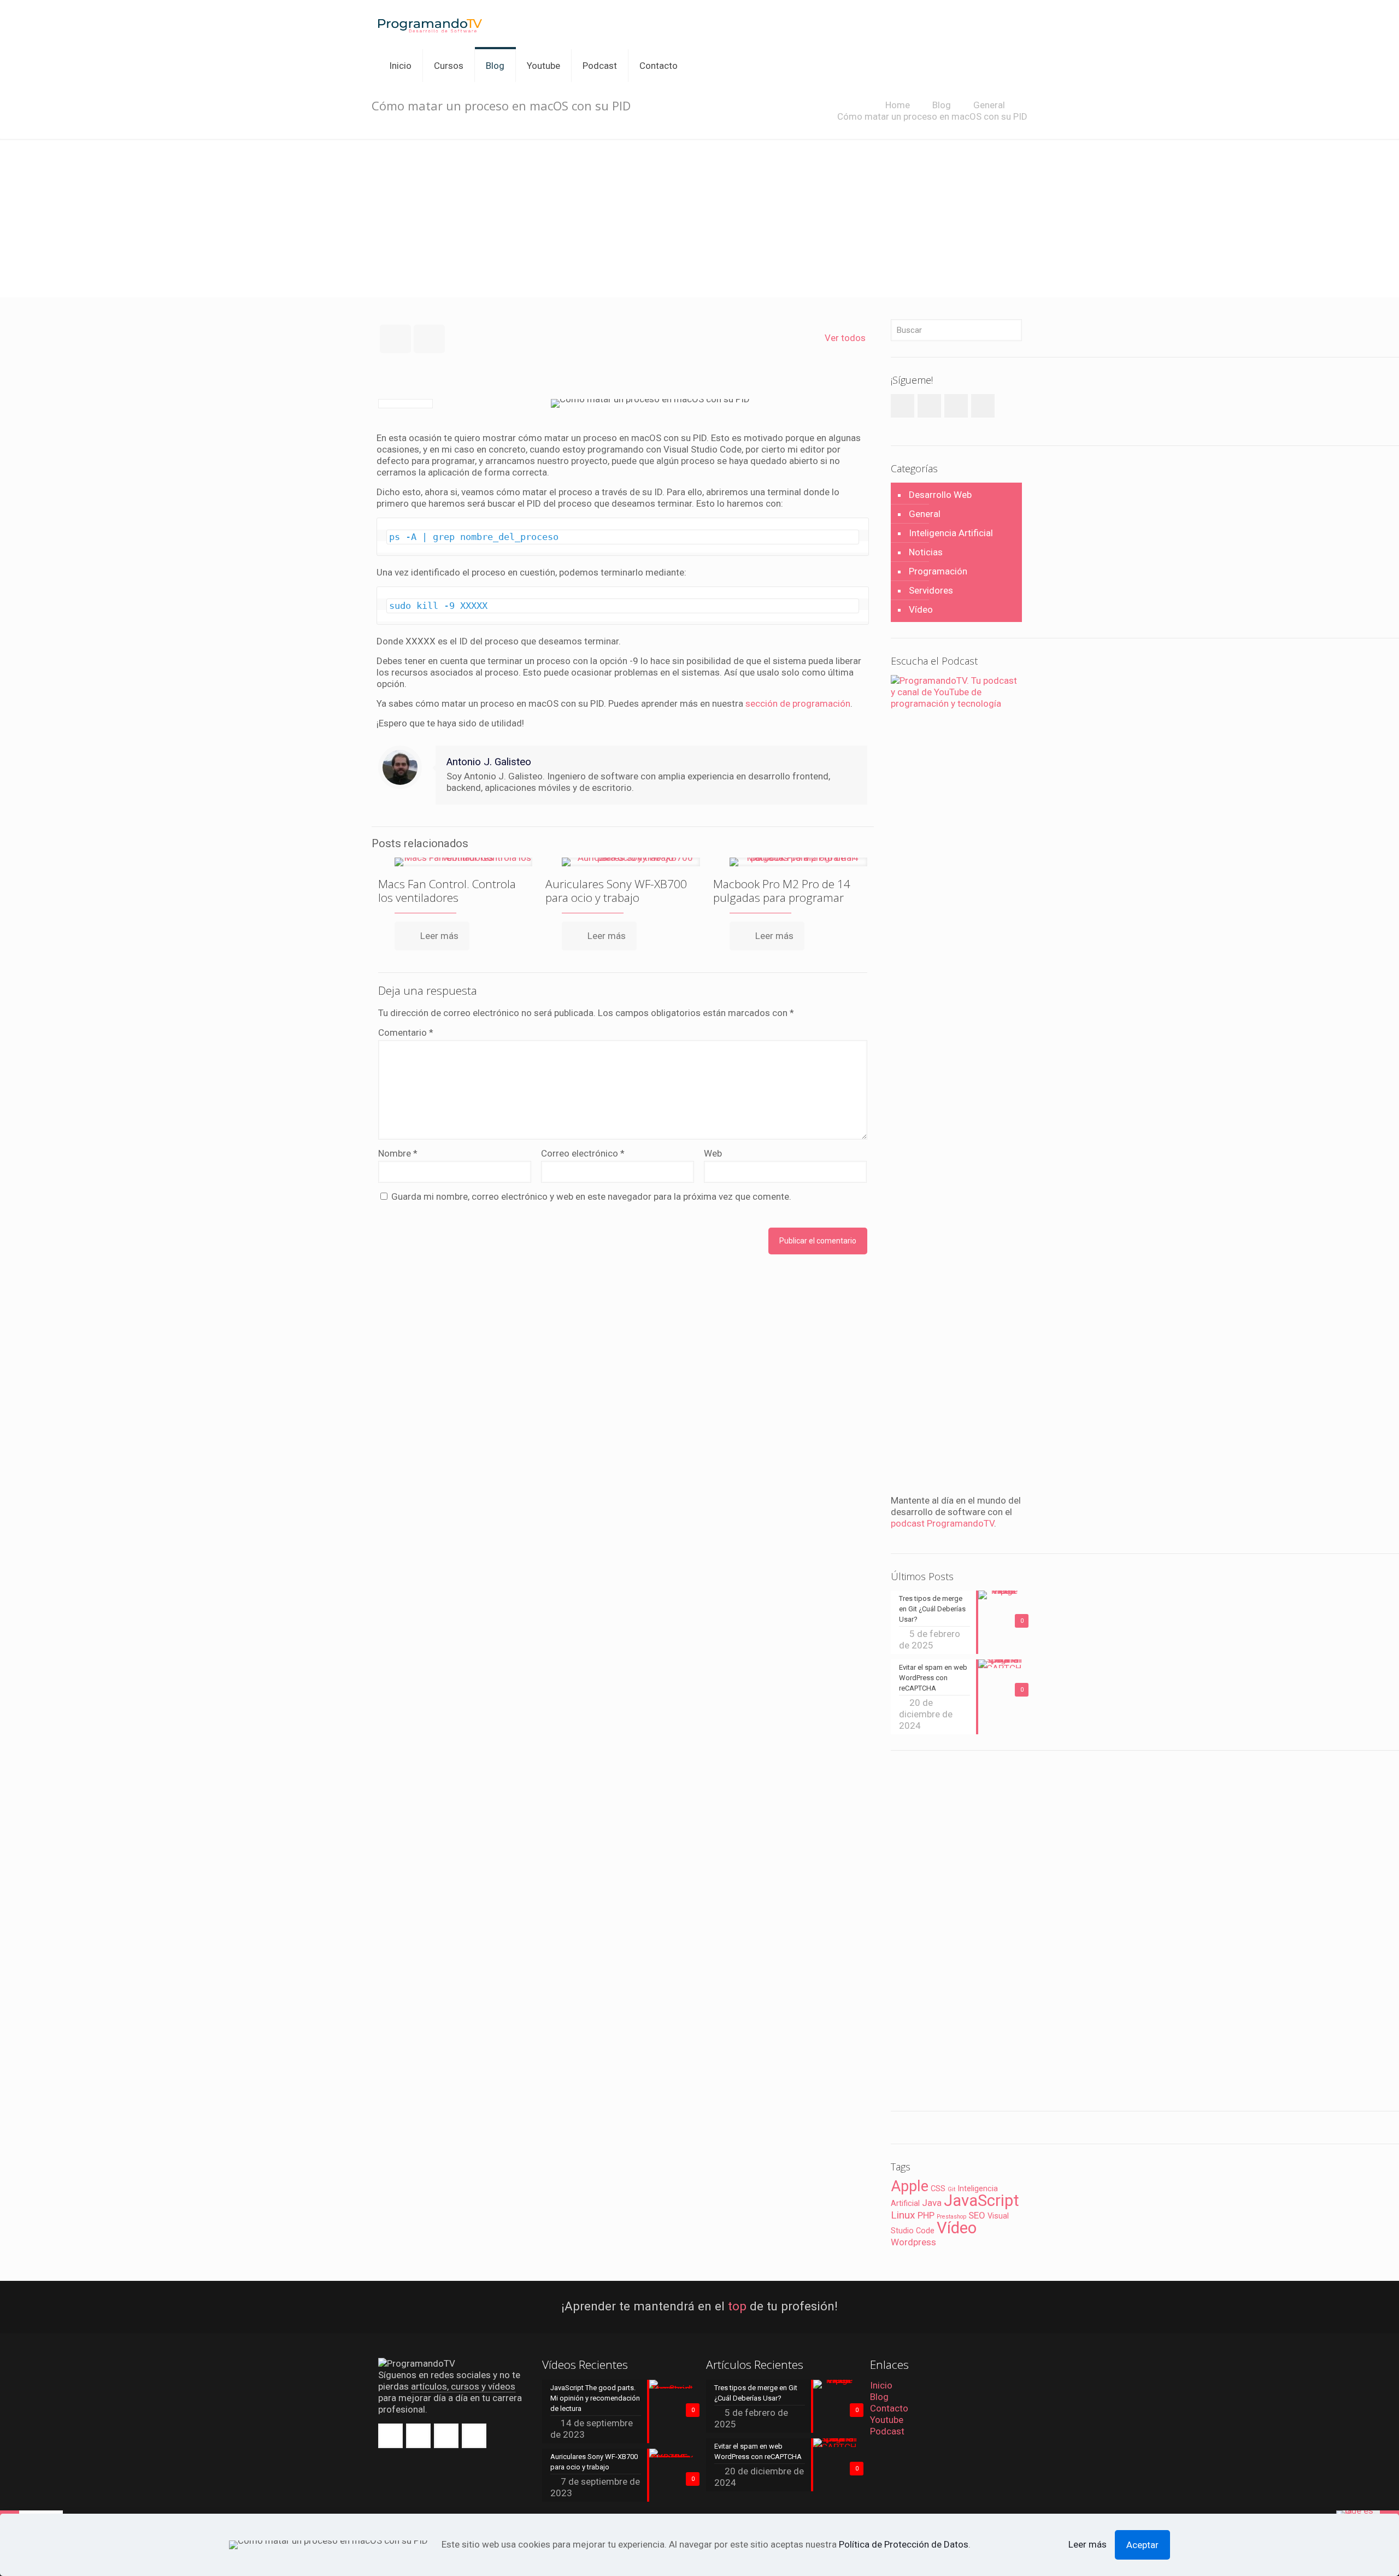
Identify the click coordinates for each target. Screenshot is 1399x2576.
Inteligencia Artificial (951, 533)
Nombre (398, 1153)
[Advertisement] (699, 221)
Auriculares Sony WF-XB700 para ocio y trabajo (616, 891)
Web (713, 1153)
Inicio (881, 2385)
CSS (938, 2189)
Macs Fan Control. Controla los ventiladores (447, 891)
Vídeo (921, 609)
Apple (910, 2186)
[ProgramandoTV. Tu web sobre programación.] (430, 25)
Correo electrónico (583, 1153)
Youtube (887, 2420)
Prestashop (951, 2217)
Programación (938, 571)
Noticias (926, 552)
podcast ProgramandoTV (942, 1523)
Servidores (931, 590)
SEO (977, 2215)
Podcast (887, 2431)
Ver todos (845, 338)
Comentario (406, 1032)
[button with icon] (390, 2436)
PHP (926, 2215)
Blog (942, 105)
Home (898, 105)
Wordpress (913, 2242)
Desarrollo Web (940, 495)
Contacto (889, 2408)
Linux (903, 2215)
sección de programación (798, 703)
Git (951, 2189)
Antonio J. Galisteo (489, 762)
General (989, 105)
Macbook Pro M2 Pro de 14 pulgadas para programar (782, 891)
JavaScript (981, 2201)
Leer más (1088, 2544)
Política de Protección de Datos (904, 2544)
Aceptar (1142, 2545)
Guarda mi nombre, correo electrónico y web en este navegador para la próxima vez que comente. (591, 1196)
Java (932, 2203)
